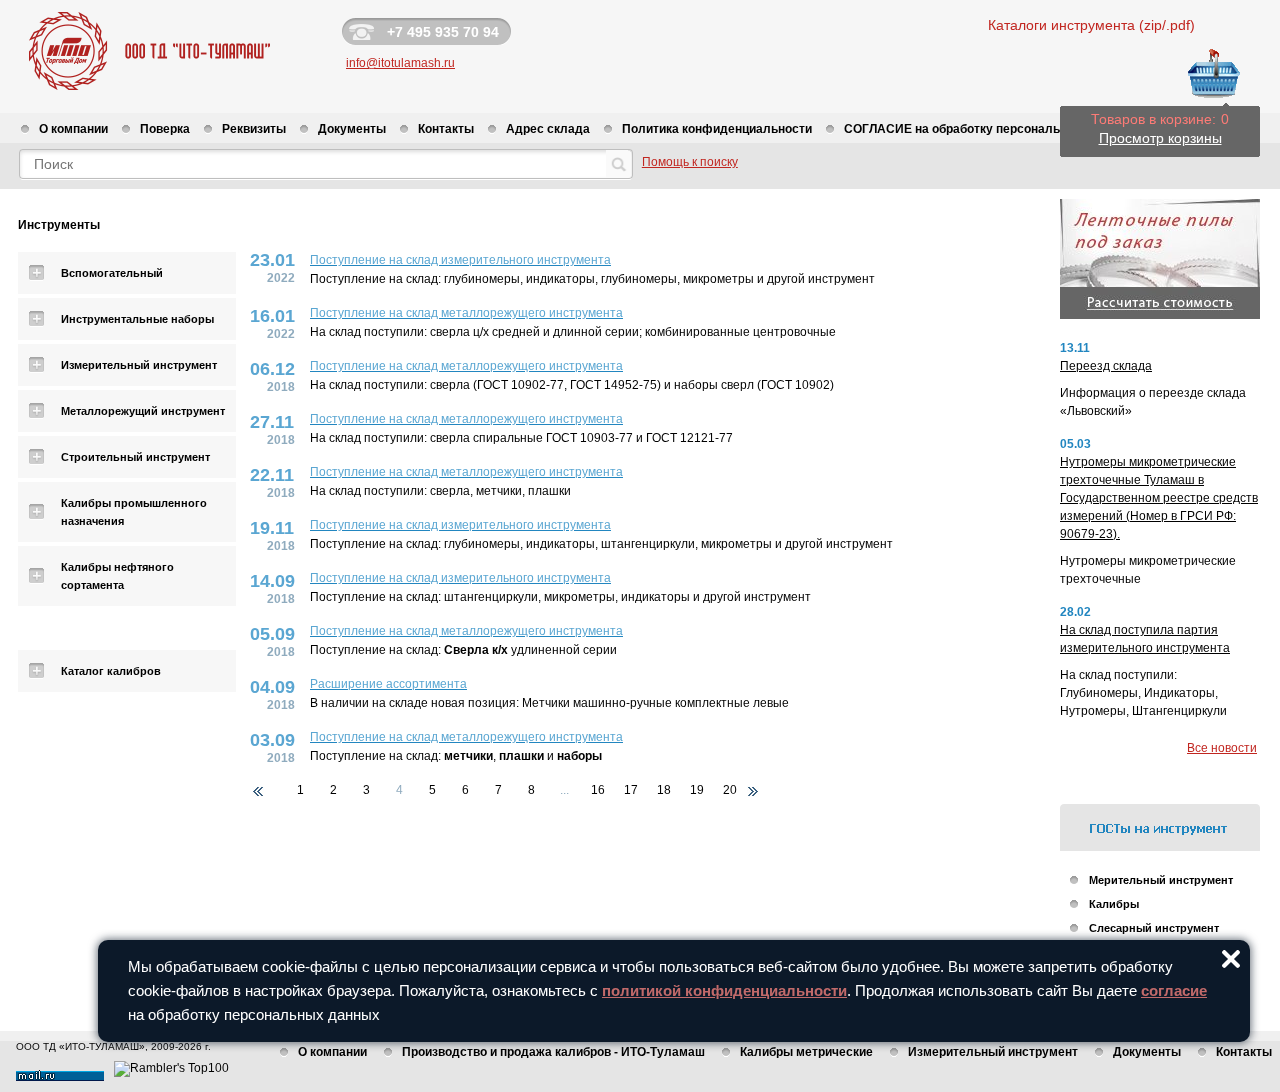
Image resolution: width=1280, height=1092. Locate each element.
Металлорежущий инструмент (143, 411)
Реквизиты (254, 129)
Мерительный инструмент (1161, 880)
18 (664, 790)
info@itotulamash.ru (400, 63)
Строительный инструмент (135, 457)
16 (598, 790)
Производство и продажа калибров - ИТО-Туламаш (553, 1052)
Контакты (446, 129)
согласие (1174, 990)
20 (730, 790)
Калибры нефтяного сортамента (117, 576)
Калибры (1114, 904)
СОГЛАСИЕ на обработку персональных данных (988, 129)
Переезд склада (1106, 366)
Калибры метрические (806, 1052)
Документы (352, 129)
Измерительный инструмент (139, 365)
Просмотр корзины (1160, 138)
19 (697, 790)
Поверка (165, 129)
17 (631, 790)
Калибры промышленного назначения (134, 512)
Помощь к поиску (690, 162)
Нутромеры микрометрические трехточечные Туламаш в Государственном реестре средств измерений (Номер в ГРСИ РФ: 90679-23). (1159, 498)
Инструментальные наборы (137, 319)
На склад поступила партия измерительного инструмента (1145, 639)
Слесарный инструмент (1154, 928)
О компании (73, 129)
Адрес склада (548, 129)
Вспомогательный (112, 273)
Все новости (1222, 748)
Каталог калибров (111, 671)
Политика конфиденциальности (717, 129)
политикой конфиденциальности (724, 990)
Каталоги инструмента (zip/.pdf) (1091, 25)
